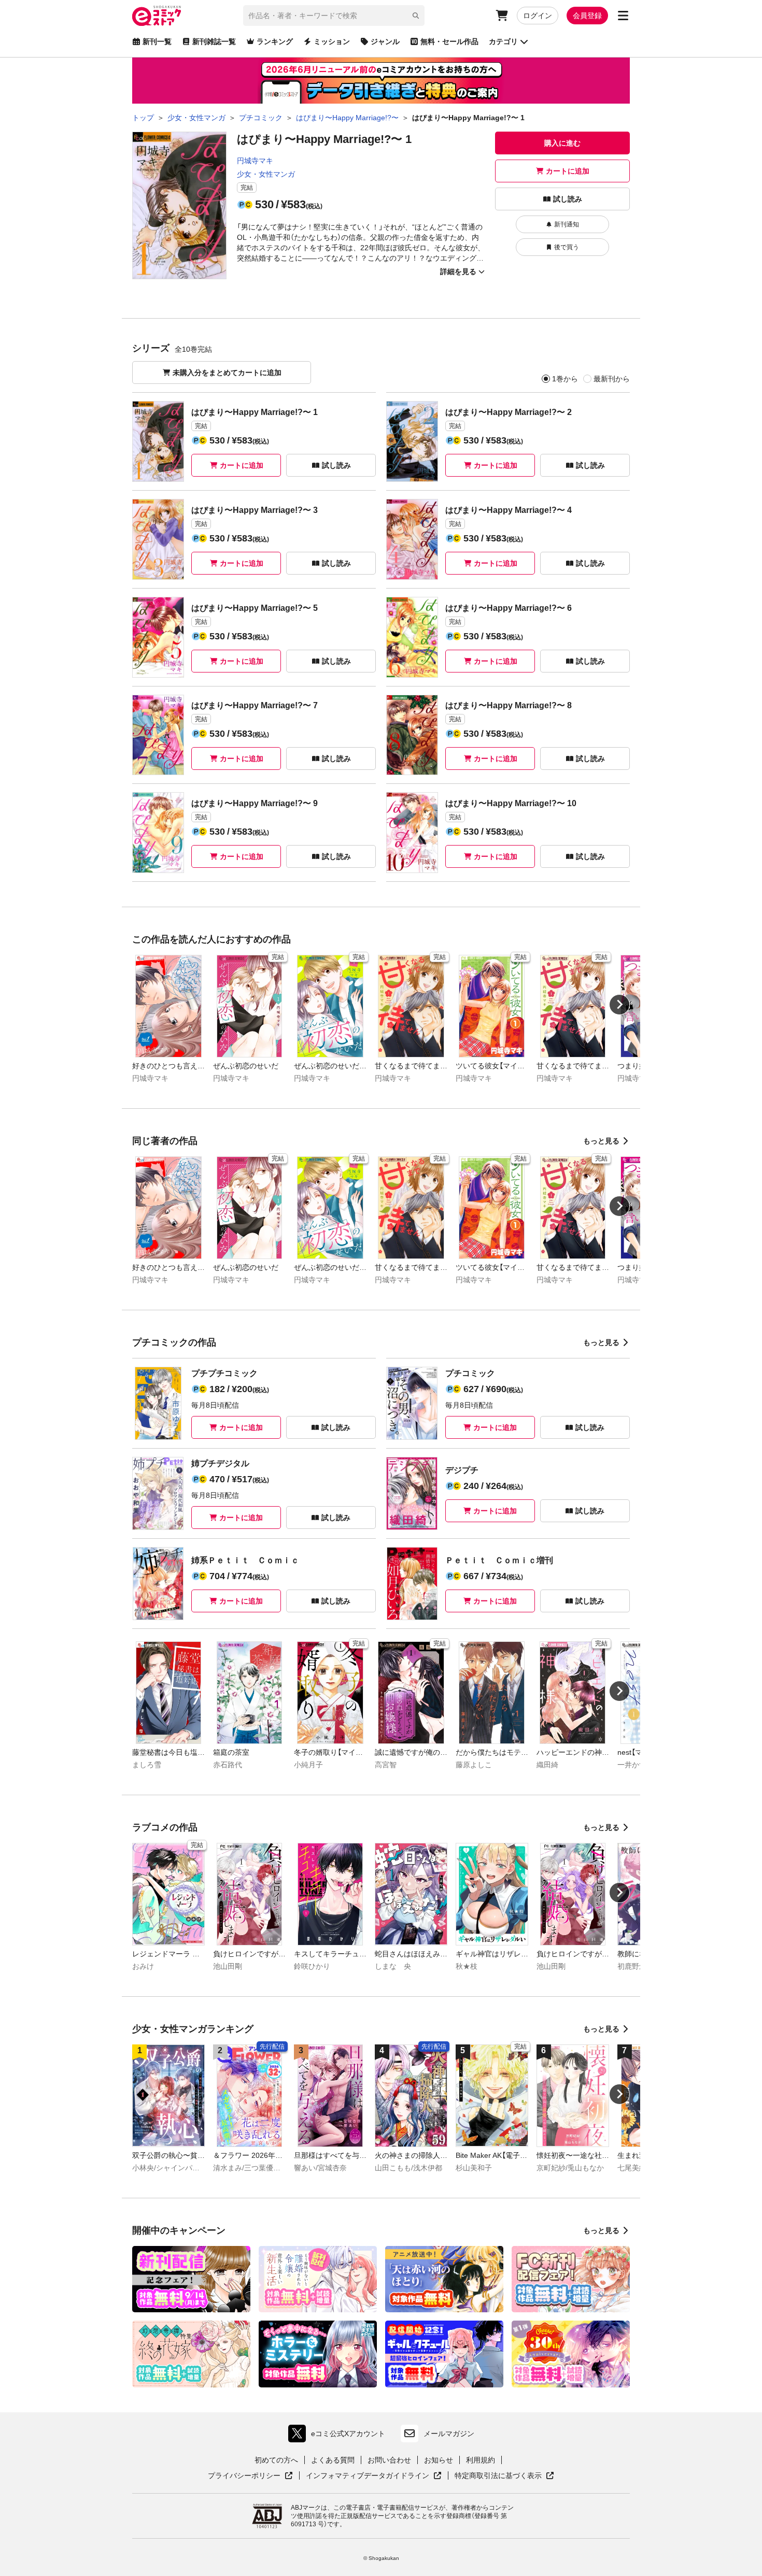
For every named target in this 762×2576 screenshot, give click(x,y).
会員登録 (587, 16)
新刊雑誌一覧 (214, 41)
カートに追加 (568, 171)
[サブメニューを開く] (623, 16)
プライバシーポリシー (250, 2476)
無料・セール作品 (449, 41)
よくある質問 (333, 2460)
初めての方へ (276, 2460)
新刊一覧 (157, 41)
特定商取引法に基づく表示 (504, 2476)
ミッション (332, 41)
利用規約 (481, 2460)
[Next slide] (619, 1005)
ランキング (275, 41)
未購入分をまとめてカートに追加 (227, 373)
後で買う (567, 247)
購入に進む (562, 143)
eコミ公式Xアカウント (339, 2436)
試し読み (568, 199)
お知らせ (439, 2460)
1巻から (565, 379)
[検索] (416, 16)
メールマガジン (449, 2434)
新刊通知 (567, 224)
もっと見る (601, 1141)
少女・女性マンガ (266, 174)
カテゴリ (503, 41)
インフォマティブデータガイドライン (368, 2476)
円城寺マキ (255, 161)
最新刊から (612, 379)
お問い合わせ (389, 2460)
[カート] (502, 16)
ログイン (538, 16)
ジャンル (385, 41)
